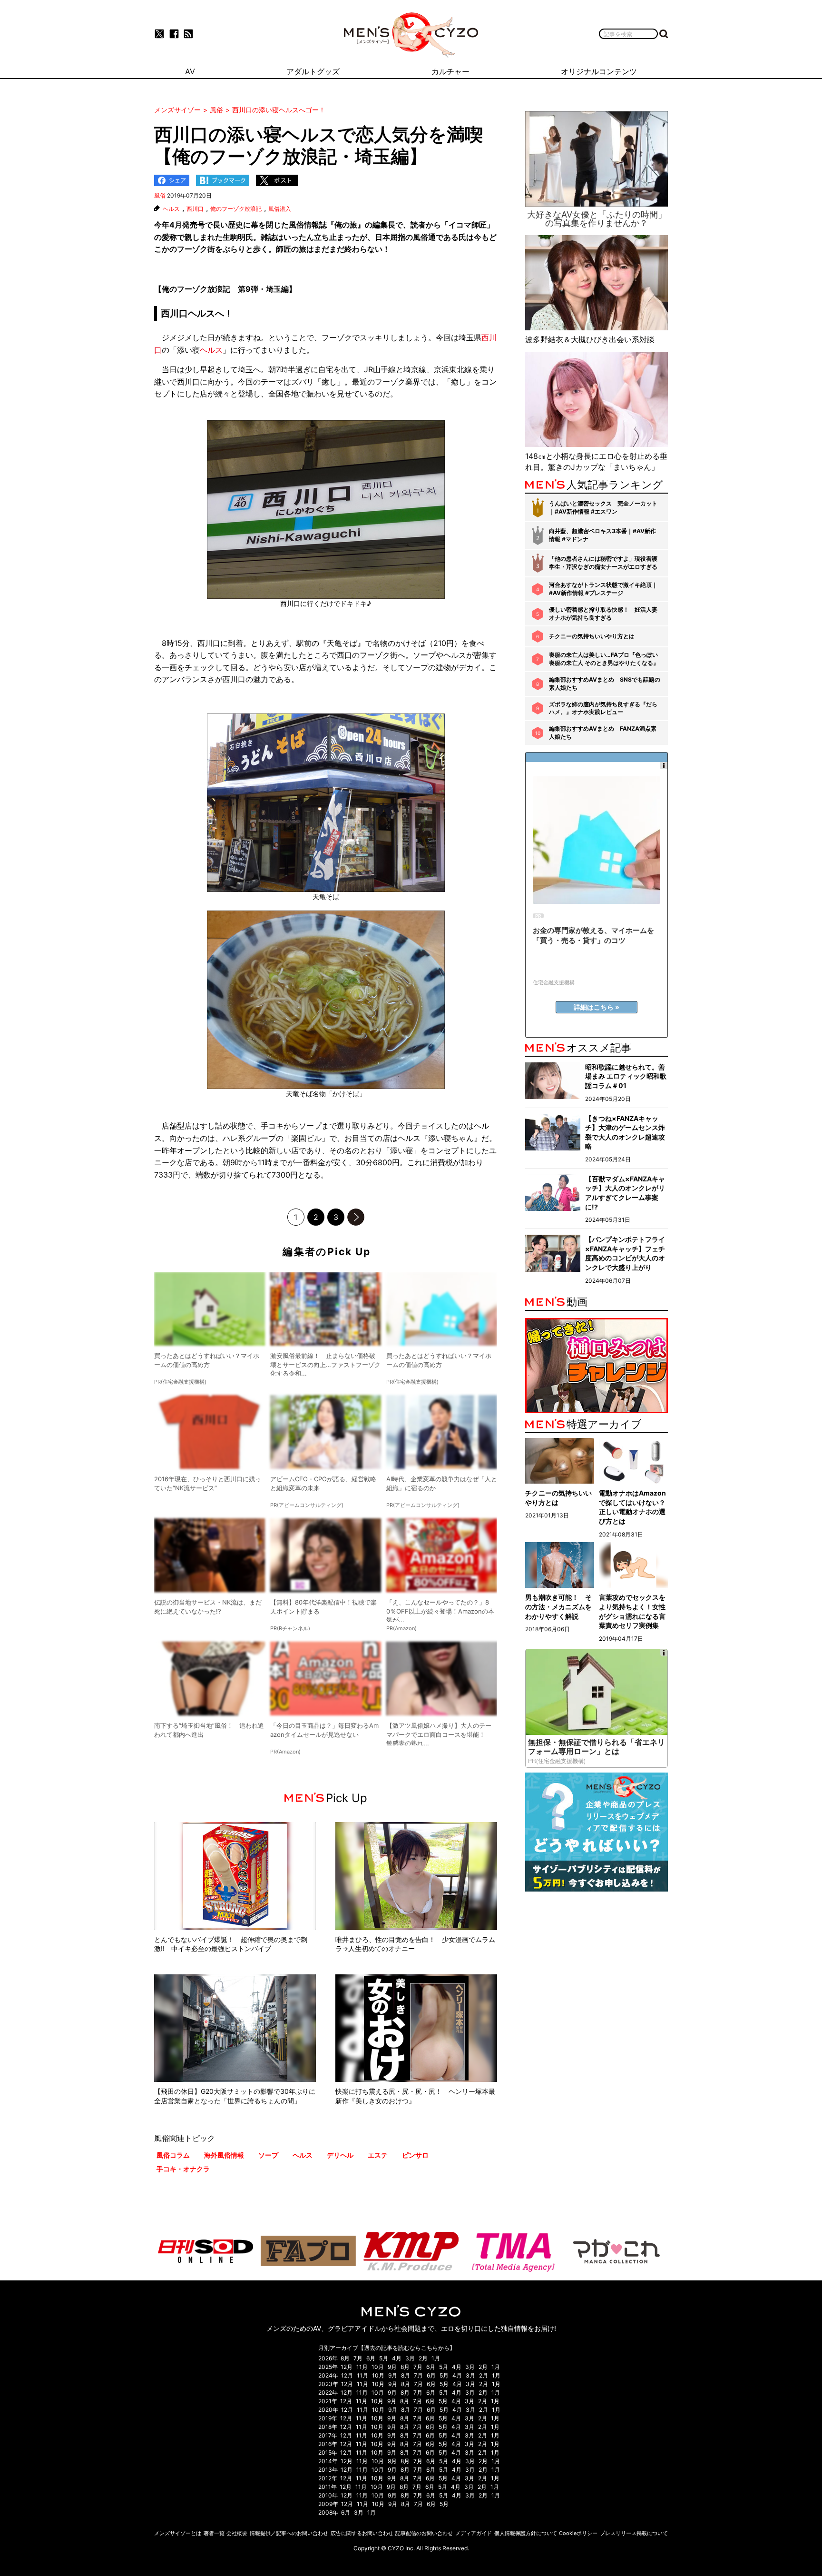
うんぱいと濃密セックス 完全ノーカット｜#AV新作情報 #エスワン (603, 507)
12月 (347, 2367)
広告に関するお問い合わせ (362, 2533)
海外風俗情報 (224, 2155)
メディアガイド (474, 2533)
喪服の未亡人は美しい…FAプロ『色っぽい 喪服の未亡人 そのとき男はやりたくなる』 (604, 659)
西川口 (195, 209)
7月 (358, 2358)
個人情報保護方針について (526, 2533)
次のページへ (356, 1217)
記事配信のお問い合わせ (424, 2533)
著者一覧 (214, 2533)
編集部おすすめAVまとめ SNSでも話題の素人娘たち (605, 684)
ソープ (268, 2155)
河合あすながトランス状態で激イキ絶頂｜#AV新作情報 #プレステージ (603, 589)
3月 (410, 2358)
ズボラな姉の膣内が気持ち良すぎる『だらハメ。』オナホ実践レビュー (603, 708)
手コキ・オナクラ (183, 2169)
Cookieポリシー (578, 2533)
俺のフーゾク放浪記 (236, 209)
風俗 (160, 195)
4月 (397, 2358)
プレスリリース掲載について (634, 2533)
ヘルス (171, 209)
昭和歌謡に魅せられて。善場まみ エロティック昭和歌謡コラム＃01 (626, 1076)
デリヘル (340, 2155)
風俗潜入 (280, 209)
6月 (371, 2358)
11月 (362, 2367)
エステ (378, 2155)
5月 (384, 2358)
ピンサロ (415, 2155)
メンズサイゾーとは (178, 2533)
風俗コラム (173, 2155)
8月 (345, 2358)
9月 (392, 2367)
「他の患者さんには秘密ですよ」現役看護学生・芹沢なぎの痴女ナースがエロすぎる (603, 563)
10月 (378, 2367)
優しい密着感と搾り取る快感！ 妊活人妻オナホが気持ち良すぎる (603, 614)
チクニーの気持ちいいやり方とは (592, 636)
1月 (436, 2358)
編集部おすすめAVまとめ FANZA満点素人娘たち (603, 733)
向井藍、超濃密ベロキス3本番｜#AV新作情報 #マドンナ (602, 535)
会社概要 (237, 2533)
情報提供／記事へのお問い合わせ (289, 2533)
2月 (423, 2358)
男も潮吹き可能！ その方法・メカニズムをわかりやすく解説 (558, 1606)
